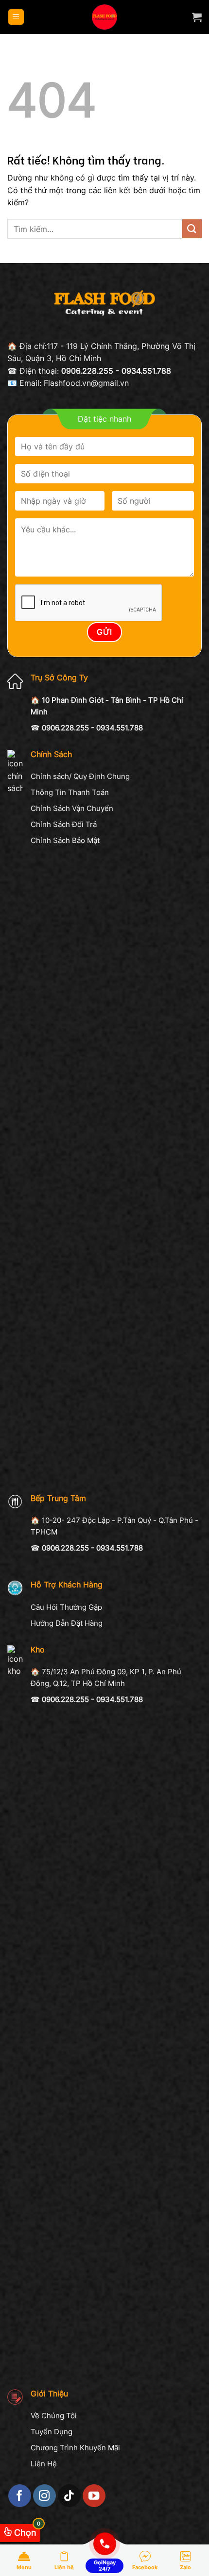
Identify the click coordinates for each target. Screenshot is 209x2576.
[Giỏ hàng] (197, 17)
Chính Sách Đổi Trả (64, 824)
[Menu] (16, 17)
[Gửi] (192, 229)
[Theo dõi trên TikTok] (69, 2496)
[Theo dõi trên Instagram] (44, 2496)
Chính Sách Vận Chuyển (72, 808)
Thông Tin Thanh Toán (70, 792)
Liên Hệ (44, 2464)
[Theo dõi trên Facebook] (20, 2496)
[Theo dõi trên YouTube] (94, 2496)
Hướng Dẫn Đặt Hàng (67, 1623)
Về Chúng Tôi (54, 2416)
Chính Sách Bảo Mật (65, 840)
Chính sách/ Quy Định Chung (80, 776)
